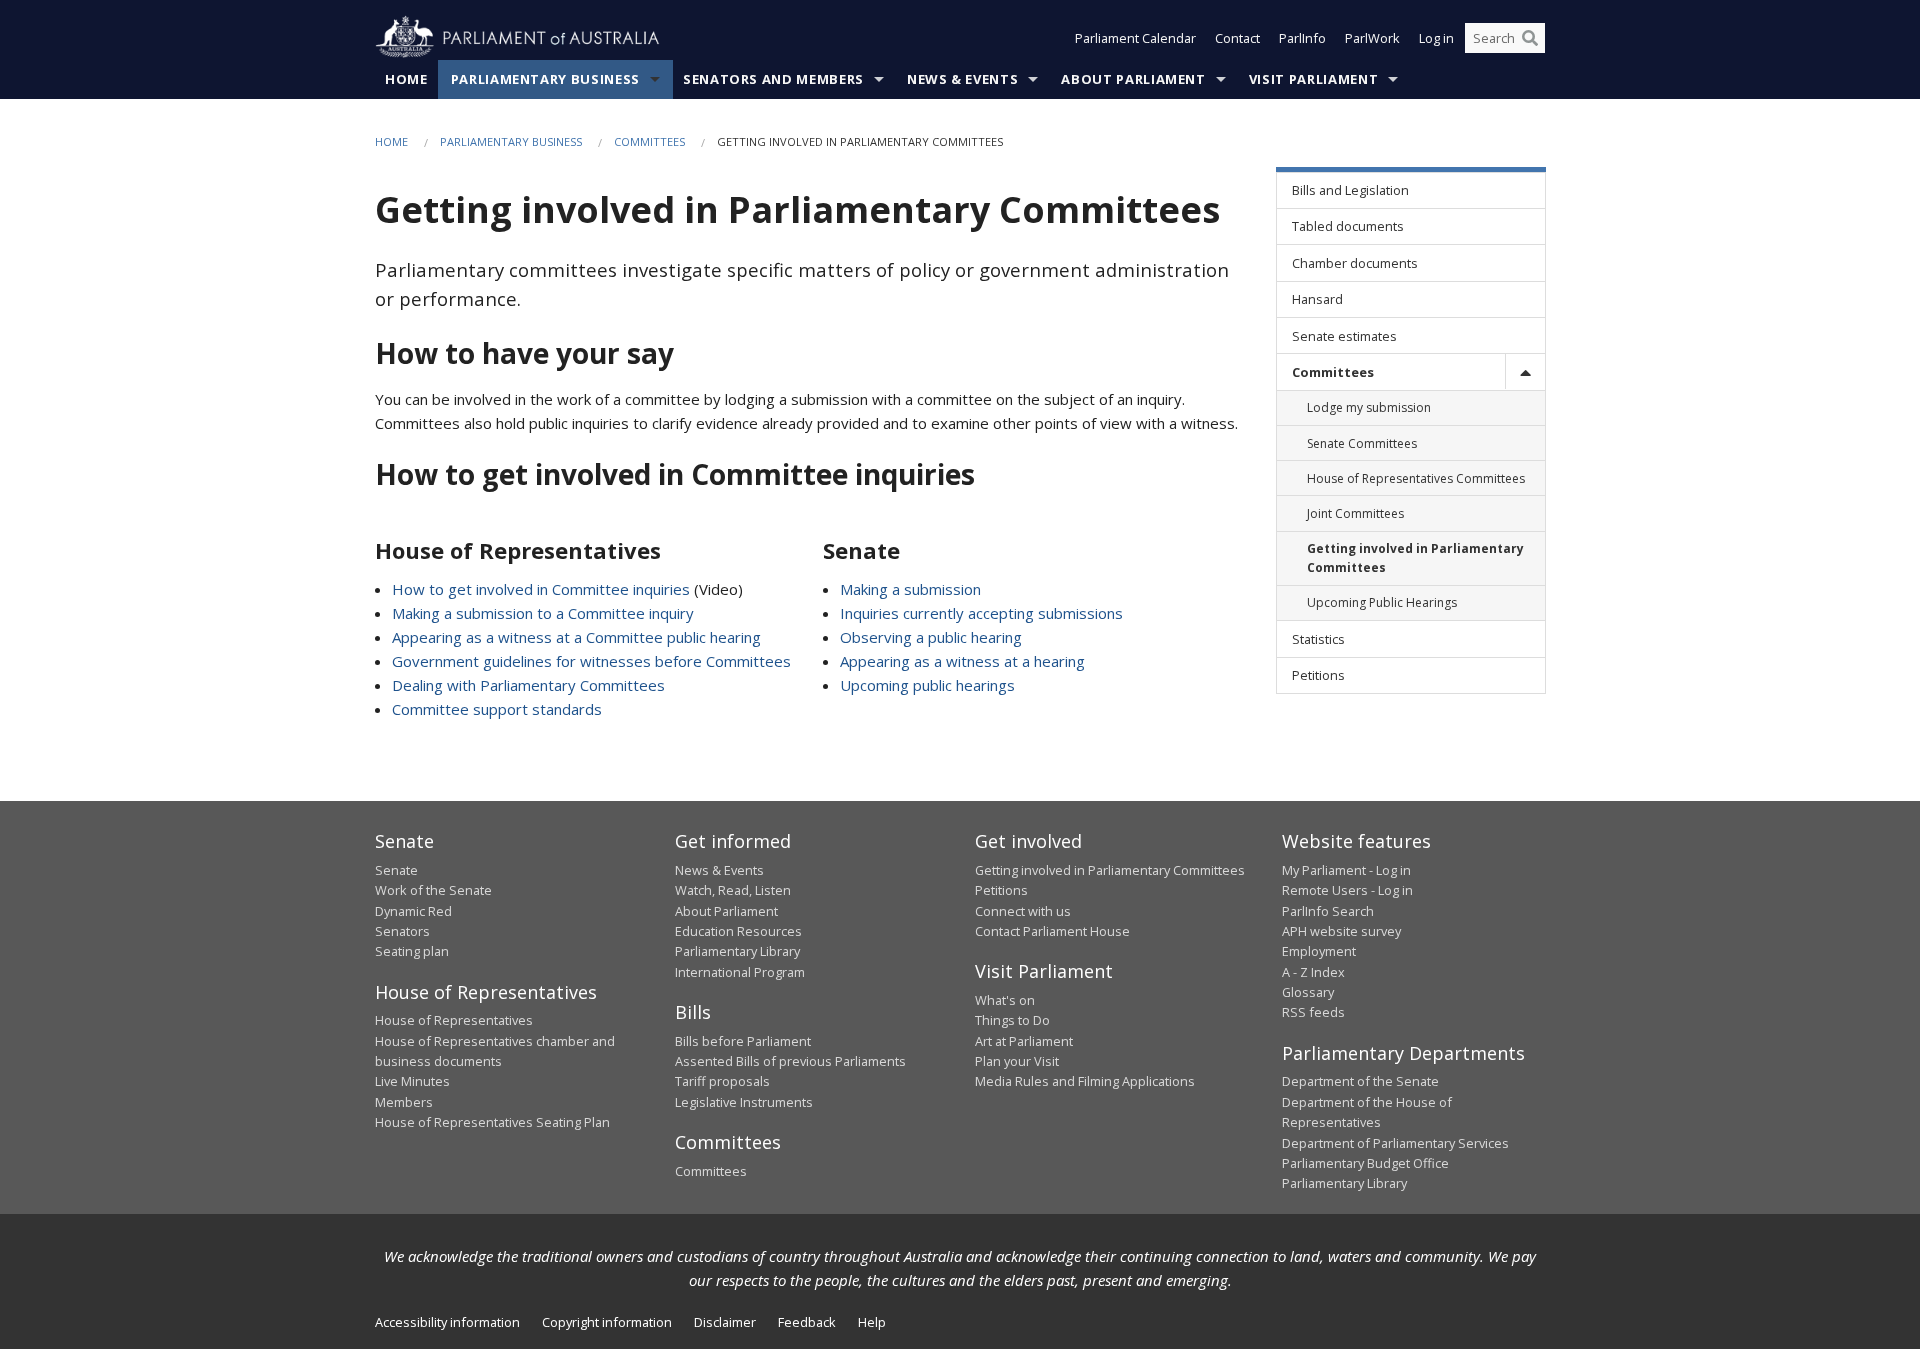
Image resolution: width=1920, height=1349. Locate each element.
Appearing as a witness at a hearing (962, 661)
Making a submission (910, 589)
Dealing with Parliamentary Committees (528, 685)
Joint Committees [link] (1355, 513)
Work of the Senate (433, 890)
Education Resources (738, 931)
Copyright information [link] (607, 1322)
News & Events (962, 79)
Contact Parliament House (1052, 931)
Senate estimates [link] (1344, 336)
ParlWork (1372, 38)
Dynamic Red (413, 911)
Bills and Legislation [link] (1350, 190)
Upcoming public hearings (927, 685)
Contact (1237, 38)
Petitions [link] (1318, 675)
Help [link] (872, 1322)
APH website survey (1341, 931)
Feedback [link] (807, 1322)
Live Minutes (412, 1081)
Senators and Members (773, 79)
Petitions (1001, 890)
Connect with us (1023, 911)
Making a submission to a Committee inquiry (543, 613)
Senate (396, 870)
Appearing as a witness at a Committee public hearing (576, 637)
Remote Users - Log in (1347, 890)
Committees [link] (1333, 372)
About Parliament (1133, 79)
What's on (1005, 1000)
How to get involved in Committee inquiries (541, 589)
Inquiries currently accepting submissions (981, 613)
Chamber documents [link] (1355, 263)
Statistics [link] (1318, 639)
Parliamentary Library (737, 951)
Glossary (1308, 992)
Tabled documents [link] (1348, 226)
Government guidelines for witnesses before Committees (591, 661)
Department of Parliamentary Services (1395, 1143)
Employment (1319, 951)
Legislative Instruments (744, 1102)
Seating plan (412, 951)
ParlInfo (1302, 38)
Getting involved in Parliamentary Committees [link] (1415, 558)
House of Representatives (454, 1020)
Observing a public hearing (931, 637)
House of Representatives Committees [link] (1416, 478)
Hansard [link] (1317, 299)
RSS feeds (1313, 1012)
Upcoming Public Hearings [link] (1382, 602)
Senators (402, 931)
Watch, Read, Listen (733, 890)
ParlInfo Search (1328, 911)
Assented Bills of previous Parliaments (790, 1061)
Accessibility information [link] (447, 1322)
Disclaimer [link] (725, 1322)
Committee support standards (497, 709)
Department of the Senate (1360, 1081)
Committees (649, 141)
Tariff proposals (722, 1081)
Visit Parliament (1313, 79)
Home (406, 79)
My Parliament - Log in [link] (1346, 870)
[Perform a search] (1530, 38)
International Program (740, 972)
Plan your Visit (1017, 1061)
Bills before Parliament (743, 1041)
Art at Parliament (1024, 1041)
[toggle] (1525, 371)
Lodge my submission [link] (1369, 407)
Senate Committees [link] (1362, 443)
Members (404, 1102)
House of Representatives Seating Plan (492, 1122)
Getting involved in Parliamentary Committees (1110, 870)
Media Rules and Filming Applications (1085, 1081)
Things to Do (1012, 1020)
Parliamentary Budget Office (1365, 1163)
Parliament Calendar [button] (1135, 38)
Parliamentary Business (545, 79)
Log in (1436, 38)
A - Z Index (1313, 972)
